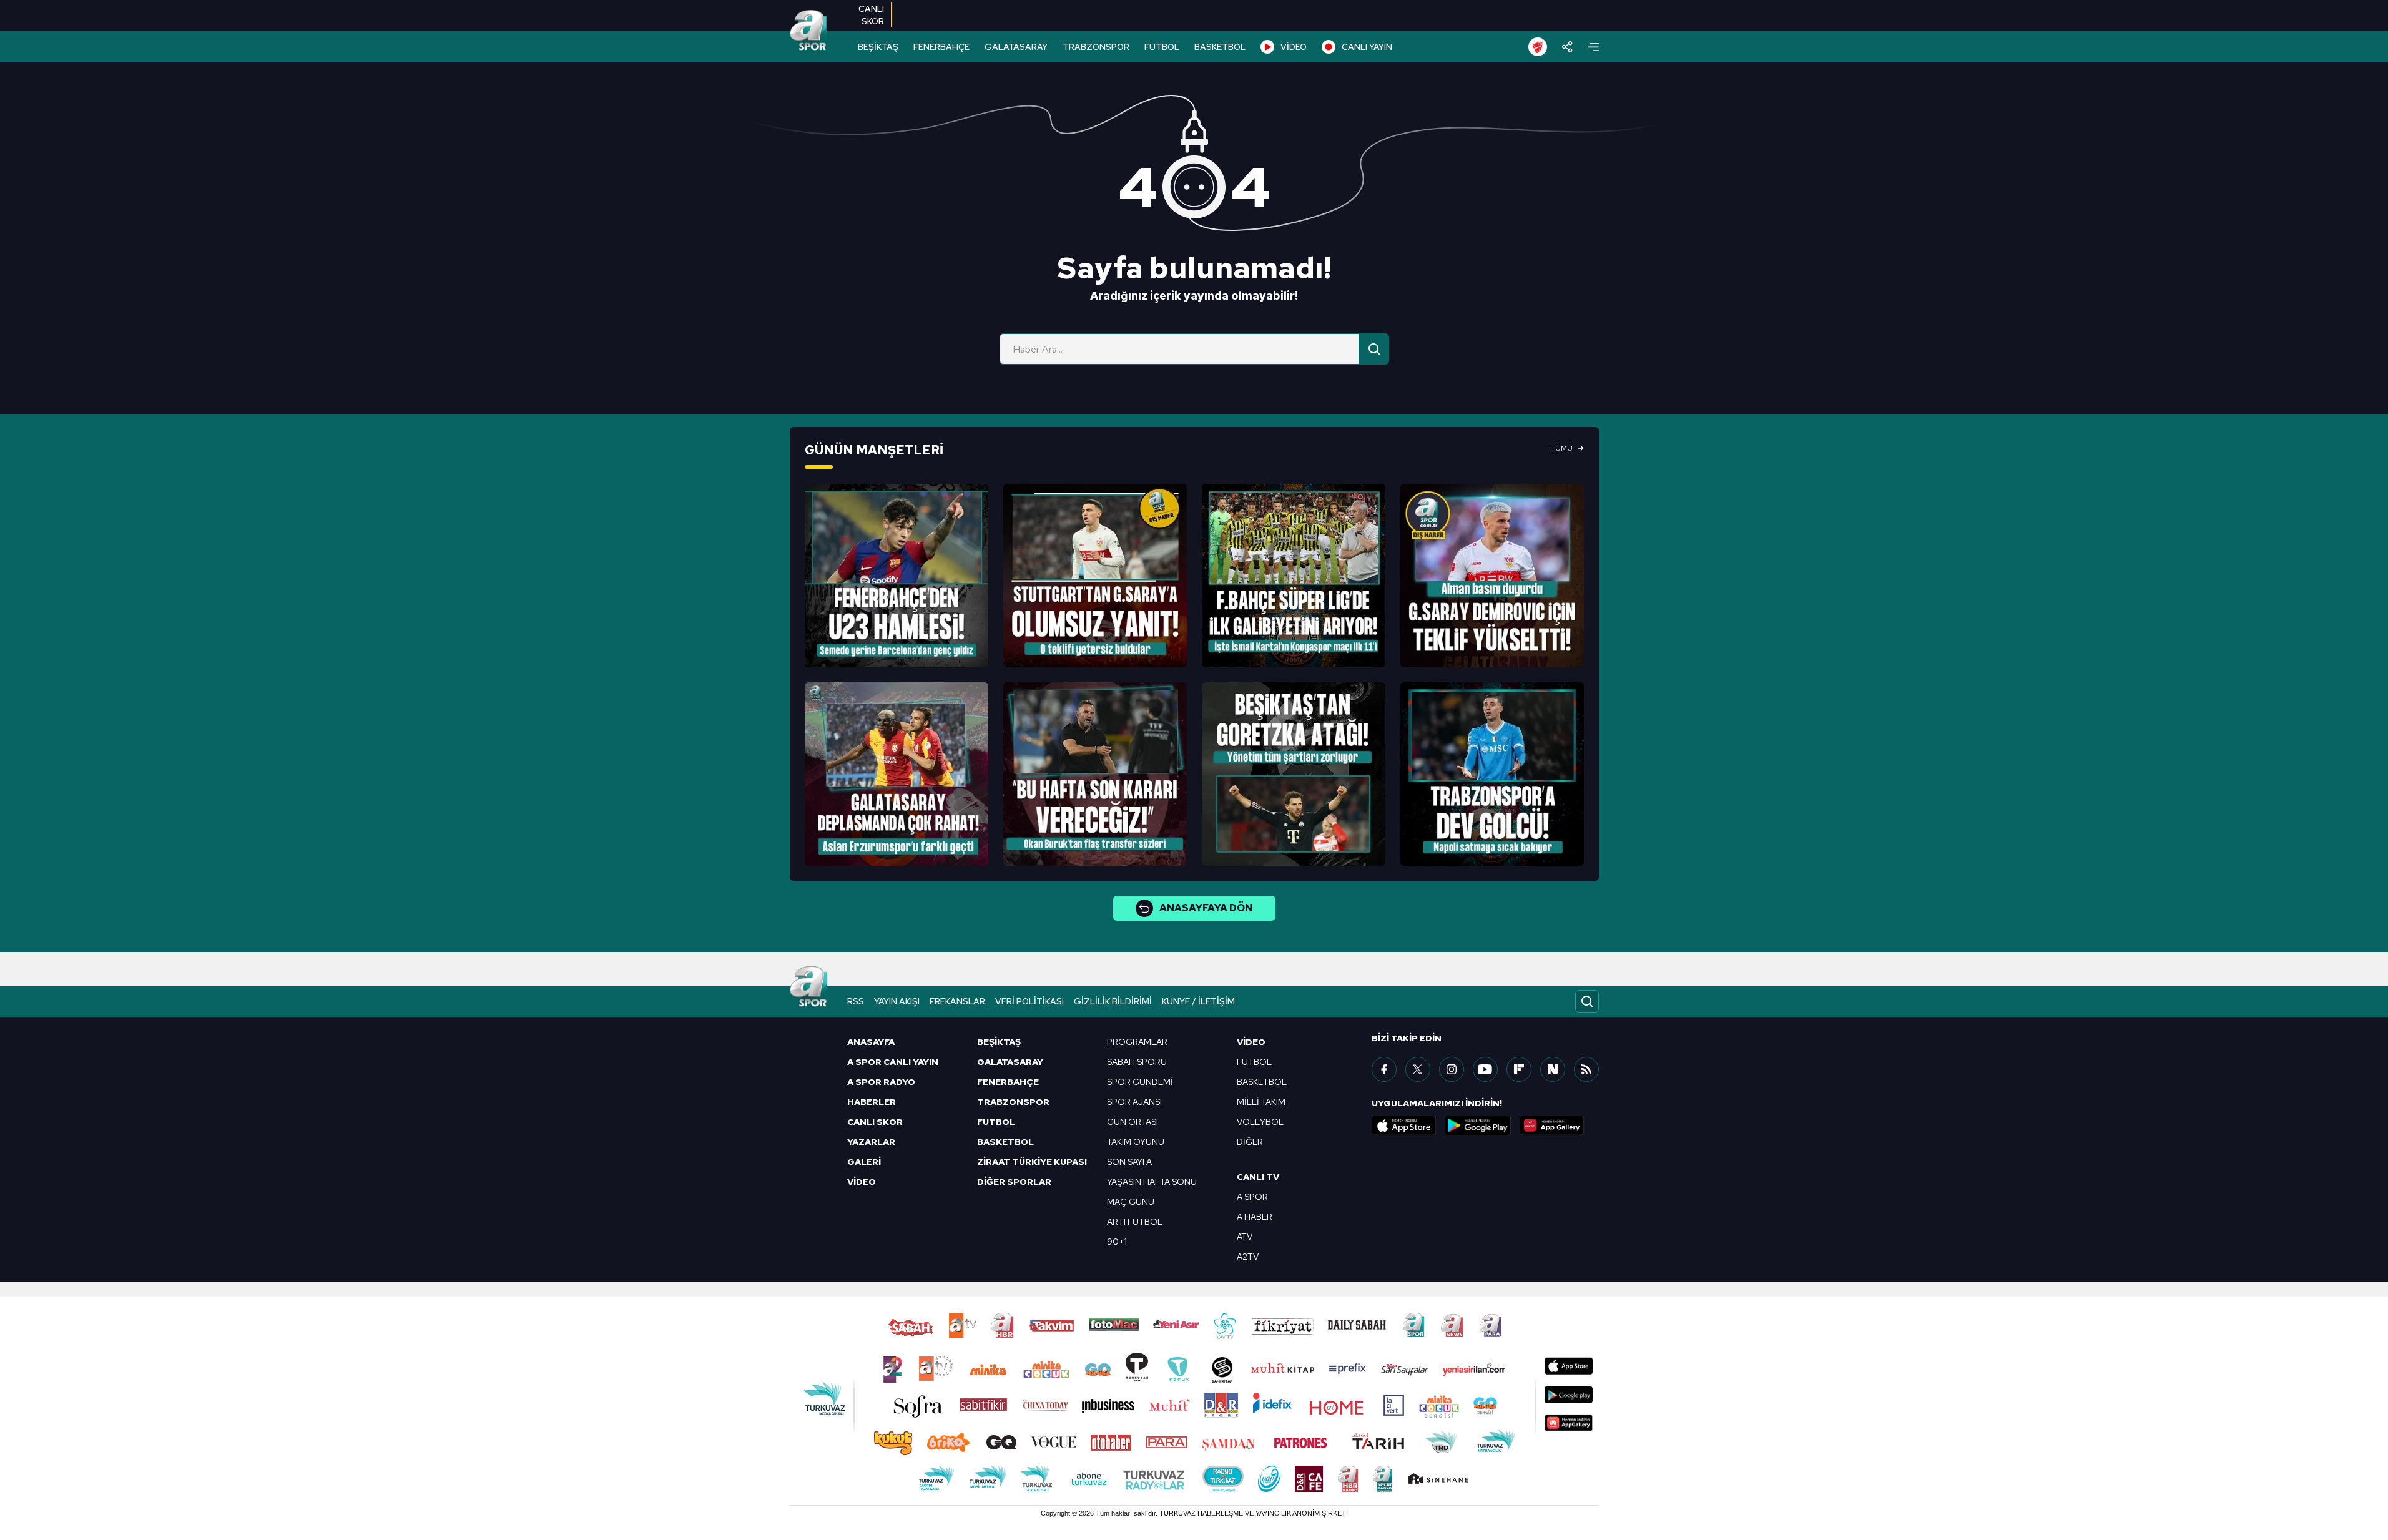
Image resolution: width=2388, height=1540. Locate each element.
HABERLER (872, 1102)
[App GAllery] (1552, 1126)
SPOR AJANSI (1134, 1102)
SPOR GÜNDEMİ (1140, 1082)
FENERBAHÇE (941, 47)
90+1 (1117, 1242)
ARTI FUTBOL (1135, 1222)
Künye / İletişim (1198, 1001)
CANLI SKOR (875, 1122)
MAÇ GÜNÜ (1131, 1202)
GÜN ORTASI (1133, 1122)
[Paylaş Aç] (1567, 47)
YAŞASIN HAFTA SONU (1152, 1182)
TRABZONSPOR (1096, 47)
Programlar (1137, 1042)
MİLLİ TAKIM (1261, 1102)
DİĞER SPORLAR (1014, 1182)
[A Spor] (808, 31)
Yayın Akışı (897, 1001)
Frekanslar (957, 1001)
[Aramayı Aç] (1587, 1001)
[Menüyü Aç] (1593, 47)
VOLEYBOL (1260, 1122)
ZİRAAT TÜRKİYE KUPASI (1032, 1162)
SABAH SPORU (1137, 1062)
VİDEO (1294, 47)
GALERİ (864, 1162)
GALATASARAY (1016, 47)
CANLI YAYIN (1367, 47)
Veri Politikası (1029, 1001)
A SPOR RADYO (881, 1082)
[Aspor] (897, 576)
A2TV (1248, 1257)
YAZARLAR (871, 1142)
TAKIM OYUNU (1136, 1142)
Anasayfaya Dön (1206, 908)
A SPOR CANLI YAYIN (893, 1062)
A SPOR (1252, 1197)
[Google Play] (1478, 1126)
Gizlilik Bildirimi (1113, 1001)
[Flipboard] (1519, 1069)
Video (1251, 1042)
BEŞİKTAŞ (878, 47)
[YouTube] (1485, 1069)
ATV (1245, 1237)
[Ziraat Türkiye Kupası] (1538, 47)
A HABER (1255, 1217)
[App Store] (1404, 1126)
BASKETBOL (1220, 47)
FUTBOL (1162, 47)
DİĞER (1250, 1142)
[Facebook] (1384, 1069)
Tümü (1562, 448)
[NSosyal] (1553, 1069)
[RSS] (1586, 1069)
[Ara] (1374, 349)
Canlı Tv (1258, 1177)
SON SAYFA (1129, 1162)
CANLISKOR (871, 15)
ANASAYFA (871, 1042)
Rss (856, 1001)
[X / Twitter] (1418, 1069)
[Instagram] (1452, 1069)
